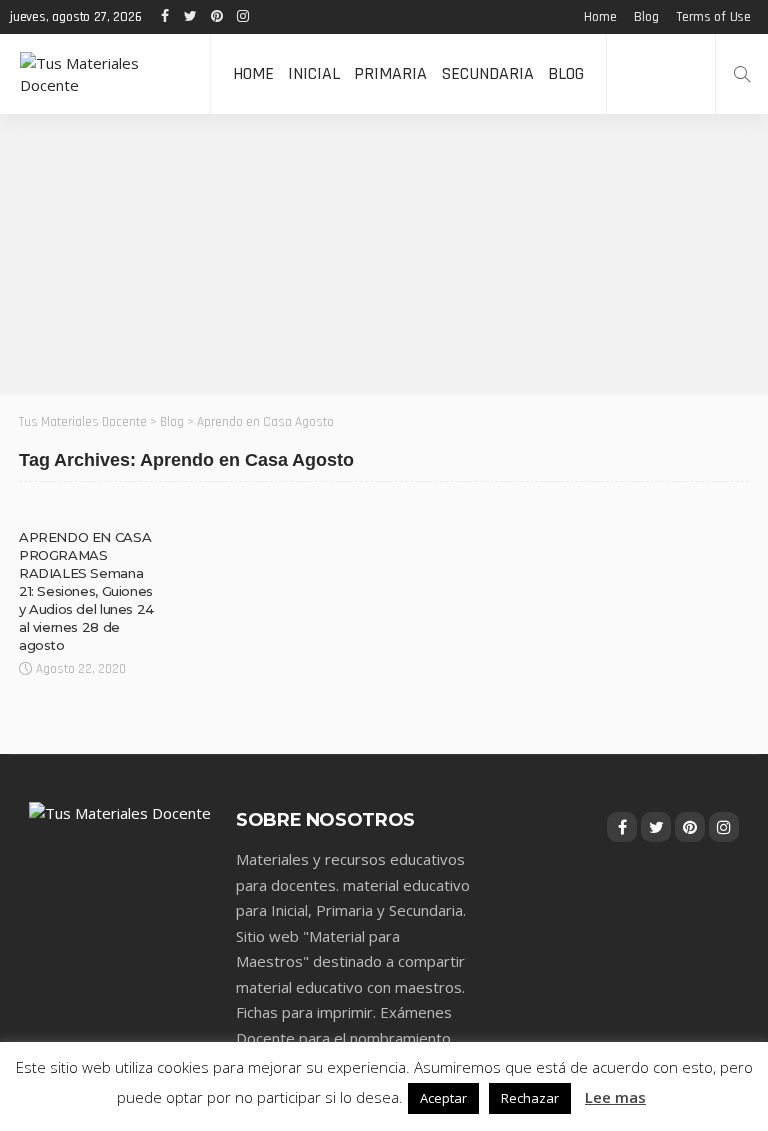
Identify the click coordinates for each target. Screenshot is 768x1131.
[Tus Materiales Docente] (105, 74)
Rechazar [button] (530, 1098)
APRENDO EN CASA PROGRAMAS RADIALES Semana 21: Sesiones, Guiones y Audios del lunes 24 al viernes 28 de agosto (86, 591)
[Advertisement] (384, 254)
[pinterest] (216, 17)
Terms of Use (713, 17)
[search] (742, 74)
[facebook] (164, 17)
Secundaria (487, 73)
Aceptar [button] (443, 1098)
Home (600, 17)
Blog (646, 17)
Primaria (390, 73)
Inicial (314, 73)
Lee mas (615, 1097)
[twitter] (190, 17)
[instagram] (242, 17)
